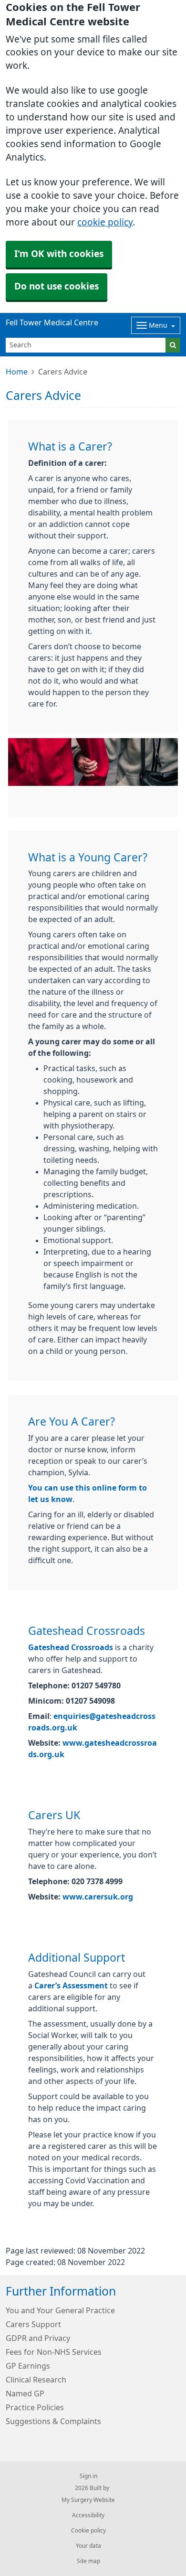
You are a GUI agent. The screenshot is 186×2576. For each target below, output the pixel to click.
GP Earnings (28, 2366)
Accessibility (88, 2515)
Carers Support (33, 2324)
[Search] (173, 345)
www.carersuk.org (98, 1897)
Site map (88, 2561)
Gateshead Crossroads (71, 1647)
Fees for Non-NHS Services (54, 2352)
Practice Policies (35, 2407)
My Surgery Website (88, 2500)
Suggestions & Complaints (53, 2421)
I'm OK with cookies (59, 254)
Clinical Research (36, 2380)
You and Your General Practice (60, 2310)
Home (17, 372)
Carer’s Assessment (71, 1986)
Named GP (25, 2394)
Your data (88, 2546)
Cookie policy (88, 2531)
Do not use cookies (57, 286)
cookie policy (105, 222)
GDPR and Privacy (38, 2338)
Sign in (88, 2476)
